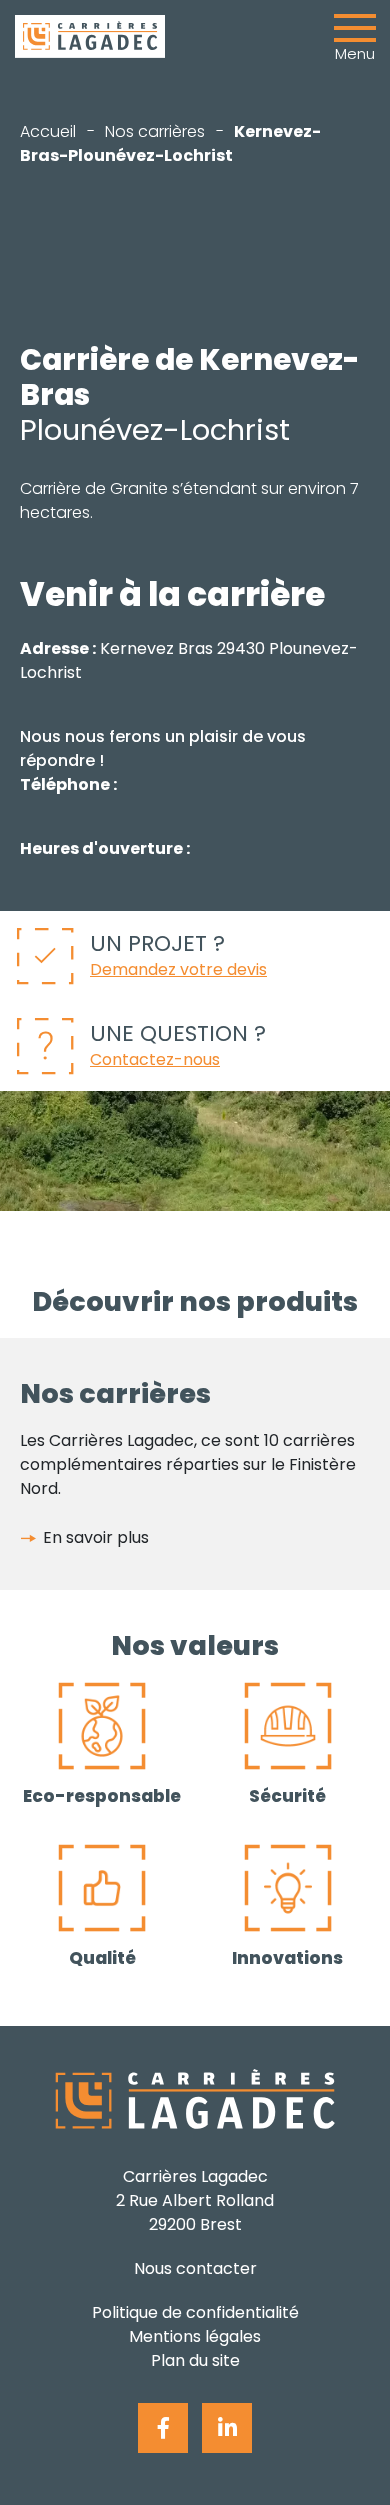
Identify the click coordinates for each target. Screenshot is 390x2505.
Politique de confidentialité (195, 2312)
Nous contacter (195, 2268)
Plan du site (195, 2360)
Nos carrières (155, 131)
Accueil (48, 131)
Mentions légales (195, 2336)
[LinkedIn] (227, 2428)
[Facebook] (163, 2428)
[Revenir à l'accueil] (90, 36)
